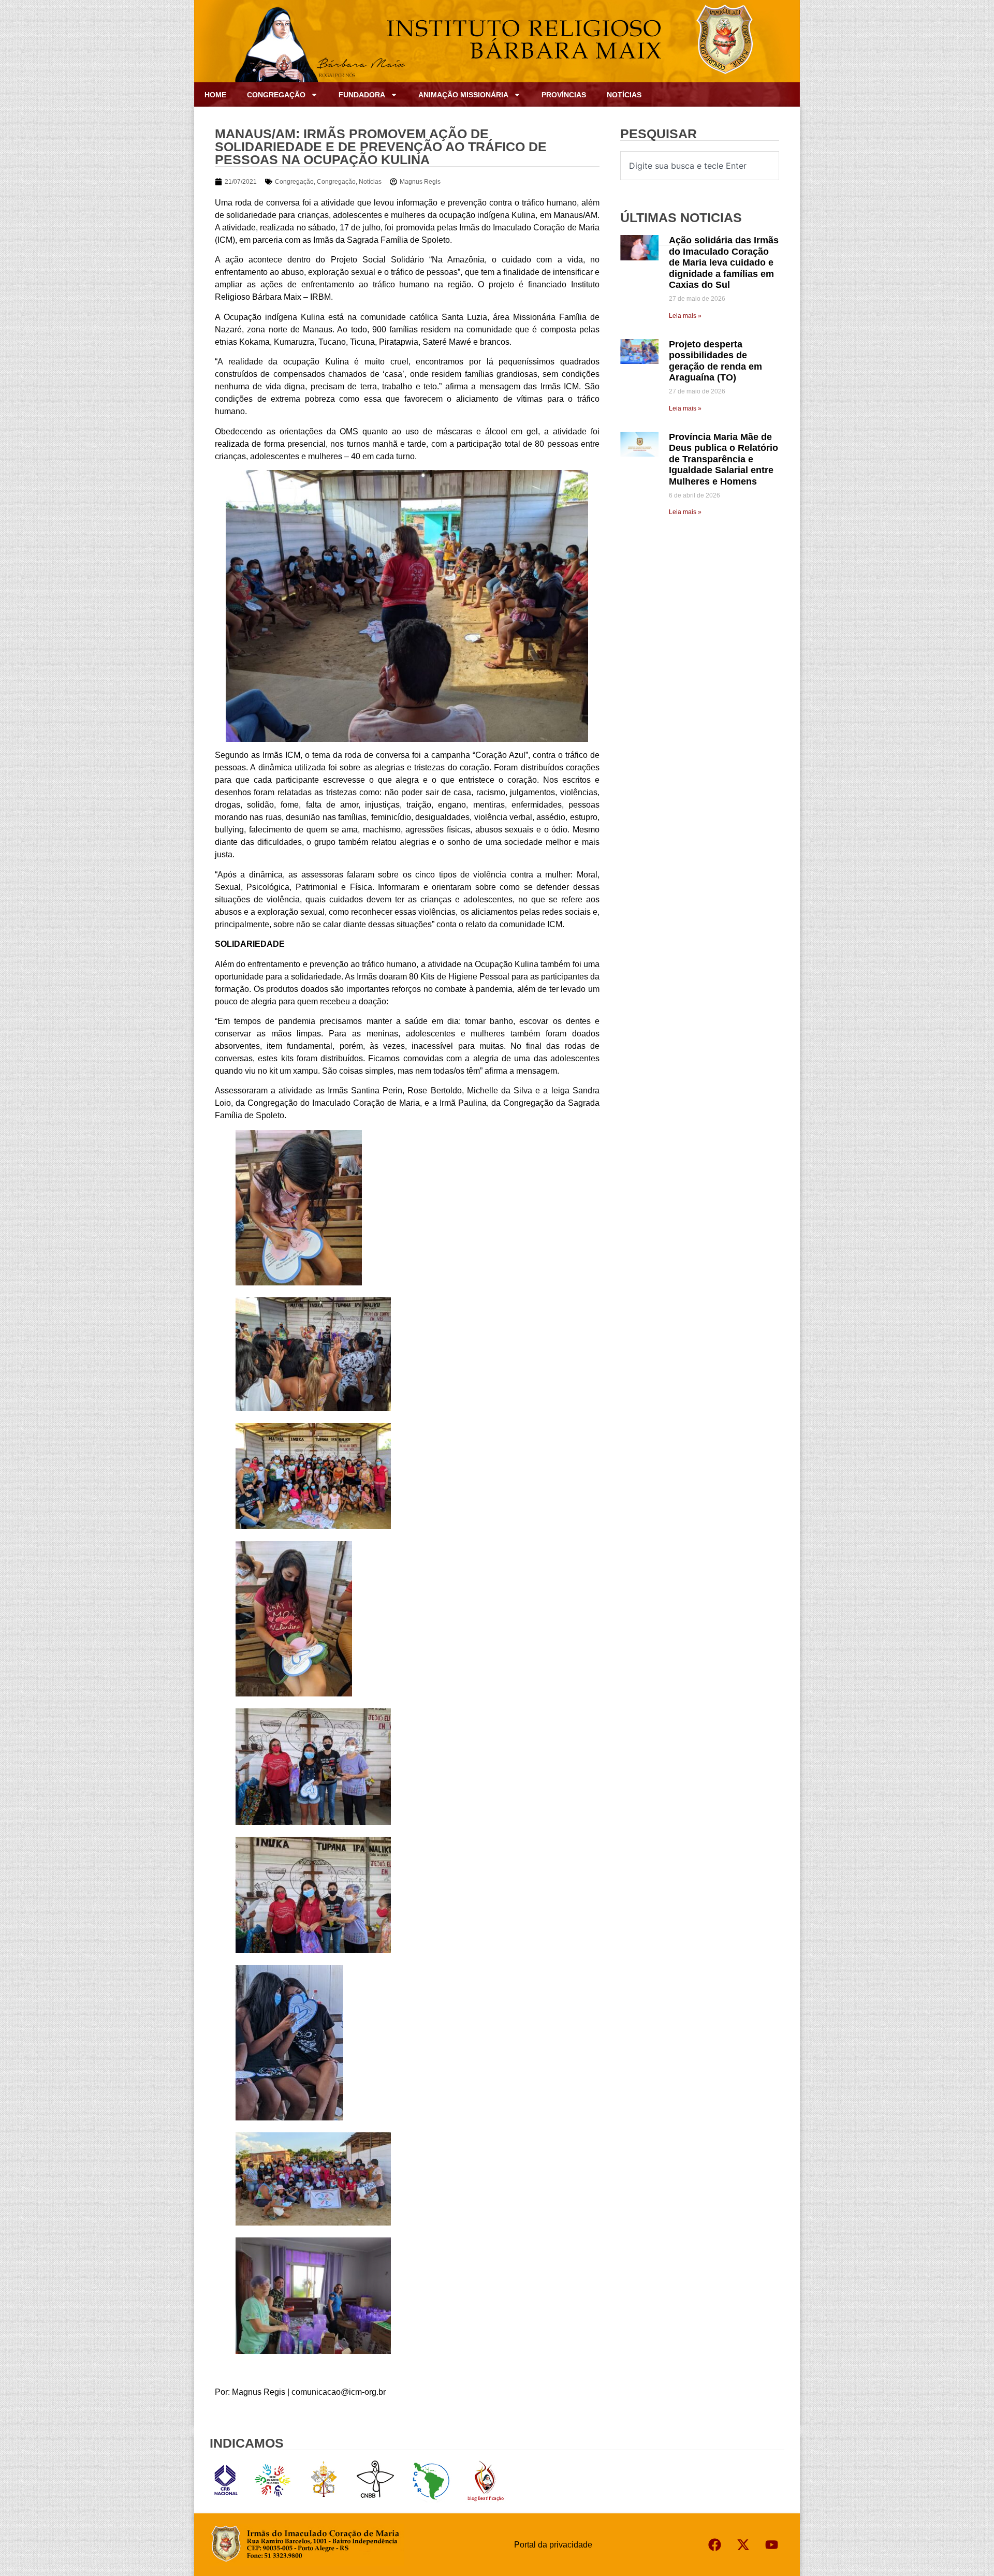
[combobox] (700, 166)
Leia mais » (685, 316)
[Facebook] (714, 2545)
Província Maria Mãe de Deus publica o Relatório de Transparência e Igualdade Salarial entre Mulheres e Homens (723, 459)
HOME (215, 95)
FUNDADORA (362, 95)
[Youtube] (771, 2545)
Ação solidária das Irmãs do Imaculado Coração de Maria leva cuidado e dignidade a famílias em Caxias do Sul (724, 262)
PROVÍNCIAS (564, 95)
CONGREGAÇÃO (276, 95)
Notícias (624, 95)
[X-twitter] (743, 2545)
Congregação (294, 182)
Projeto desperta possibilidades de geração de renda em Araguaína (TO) (715, 361)
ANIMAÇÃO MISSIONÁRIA (463, 95)
